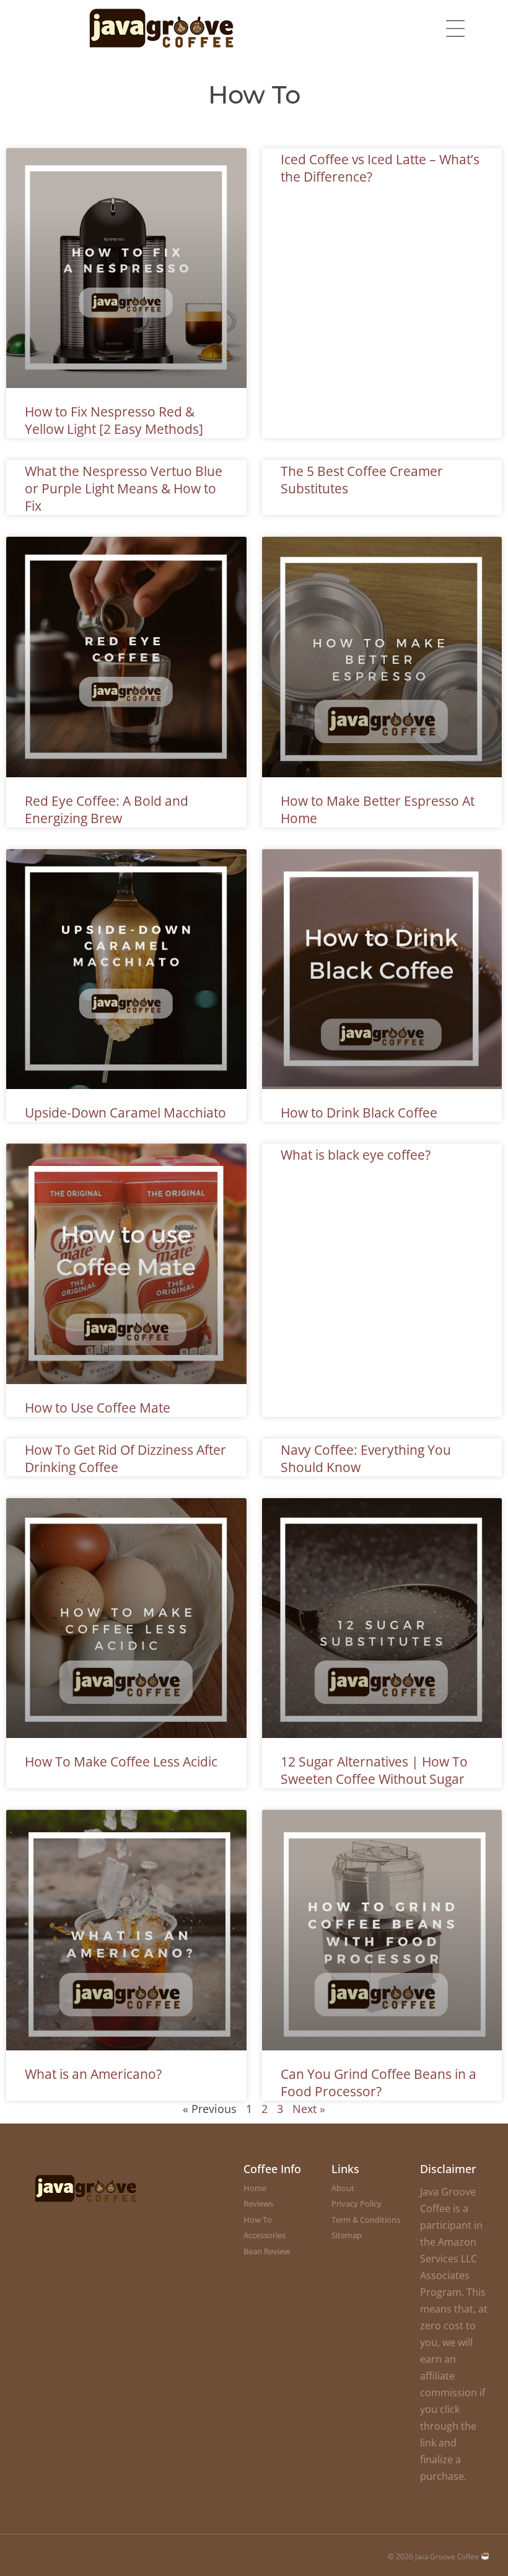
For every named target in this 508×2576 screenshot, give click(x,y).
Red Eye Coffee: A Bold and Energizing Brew (107, 809)
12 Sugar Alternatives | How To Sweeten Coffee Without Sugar (374, 1770)
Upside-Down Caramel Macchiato (125, 1113)
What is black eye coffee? (356, 1155)
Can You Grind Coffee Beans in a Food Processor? (379, 2083)
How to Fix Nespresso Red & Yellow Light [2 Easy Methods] (114, 420)
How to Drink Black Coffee (359, 1113)
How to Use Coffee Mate (98, 1408)
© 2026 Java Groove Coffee (434, 2556)
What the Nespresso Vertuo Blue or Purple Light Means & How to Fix (124, 488)
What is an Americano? (93, 2074)
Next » (309, 2109)
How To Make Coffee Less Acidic (121, 1762)
